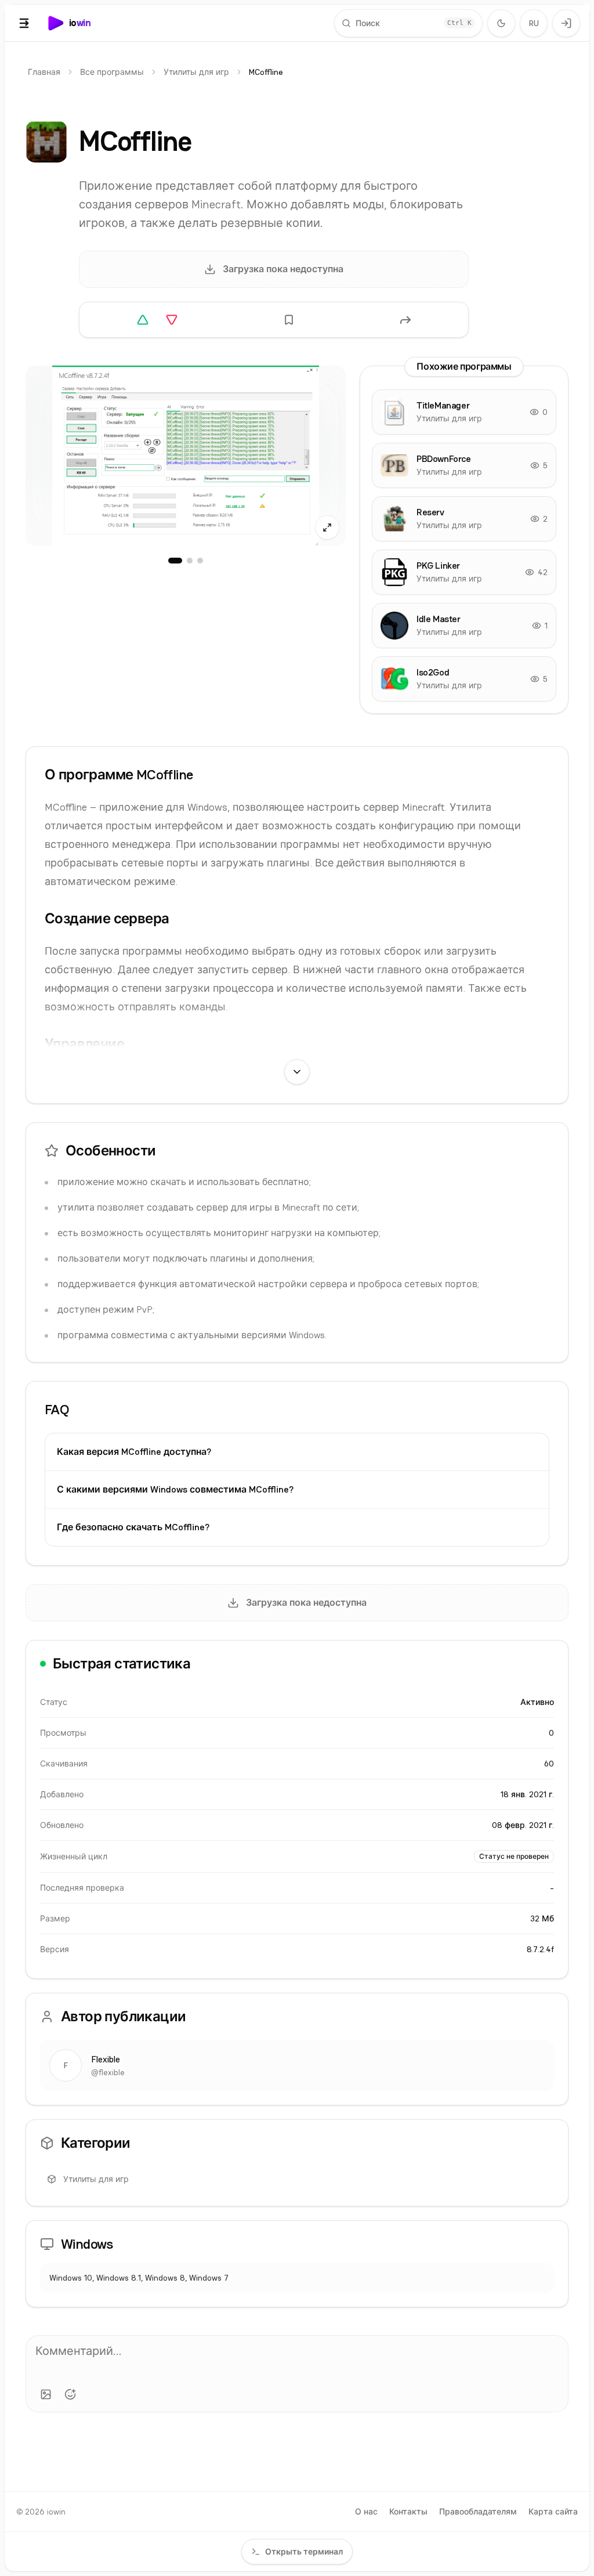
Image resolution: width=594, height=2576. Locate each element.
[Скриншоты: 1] (175, 561)
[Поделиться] (405, 320)
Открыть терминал (304, 2552)
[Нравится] (143, 320)
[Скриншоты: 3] (200, 561)
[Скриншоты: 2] (190, 561)
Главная (44, 72)
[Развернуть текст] (297, 1072)
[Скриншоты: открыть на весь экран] (186, 456)
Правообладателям (478, 2512)
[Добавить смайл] (70, 2394)
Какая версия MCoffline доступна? (134, 1452)
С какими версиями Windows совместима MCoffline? (175, 1489)
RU (534, 23)
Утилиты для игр (196, 72)
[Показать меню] (24, 23)
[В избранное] (289, 320)
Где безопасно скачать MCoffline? (133, 1527)
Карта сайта (553, 2512)
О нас (366, 2512)
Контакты (408, 2512)
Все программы (112, 72)
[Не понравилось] (172, 320)
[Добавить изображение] (46, 2394)
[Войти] (566, 23)
